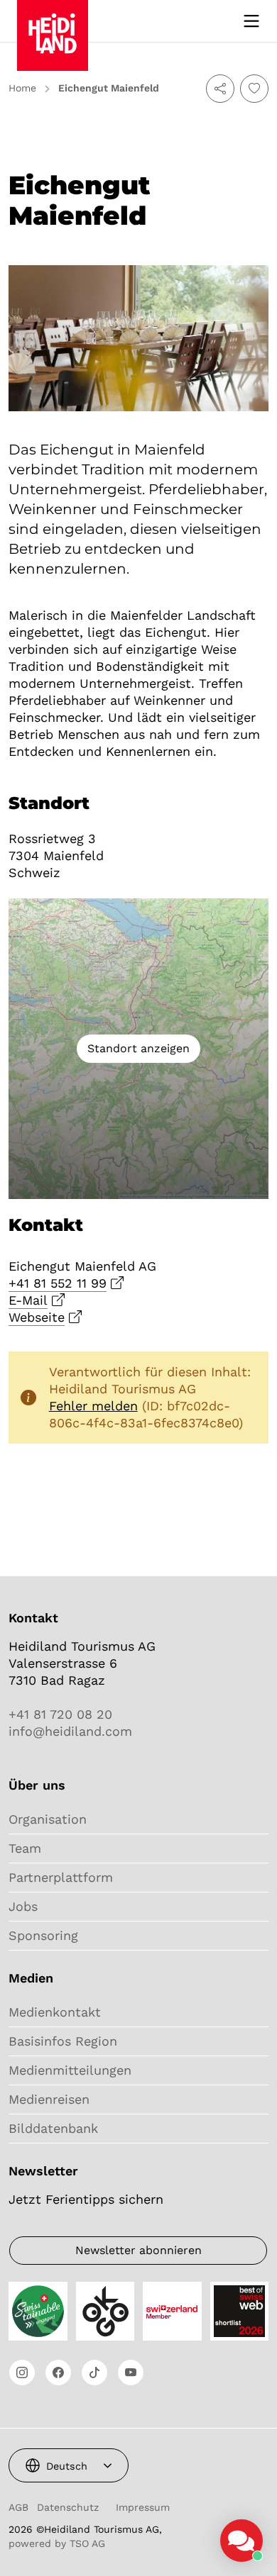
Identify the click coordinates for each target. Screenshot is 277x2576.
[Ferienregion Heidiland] (53, 20)
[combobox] (69, 2465)
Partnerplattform (61, 1877)
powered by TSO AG (57, 2543)
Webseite (37, 1317)
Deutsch (67, 2466)
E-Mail (28, 1300)
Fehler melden (93, 1406)
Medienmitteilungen (70, 2070)
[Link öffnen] (22, 2373)
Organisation (48, 1819)
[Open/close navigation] (251, 21)
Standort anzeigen (138, 1048)
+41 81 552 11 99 (58, 1283)
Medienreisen (49, 2099)
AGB (18, 2507)
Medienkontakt (55, 2012)
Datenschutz (68, 2507)
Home (22, 88)
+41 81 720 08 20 (60, 1714)
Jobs (23, 1906)
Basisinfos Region (63, 2041)
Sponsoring (43, 1935)
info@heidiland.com (70, 1731)
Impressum (143, 2507)
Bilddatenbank (53, 2128)
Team (25, 1848)
